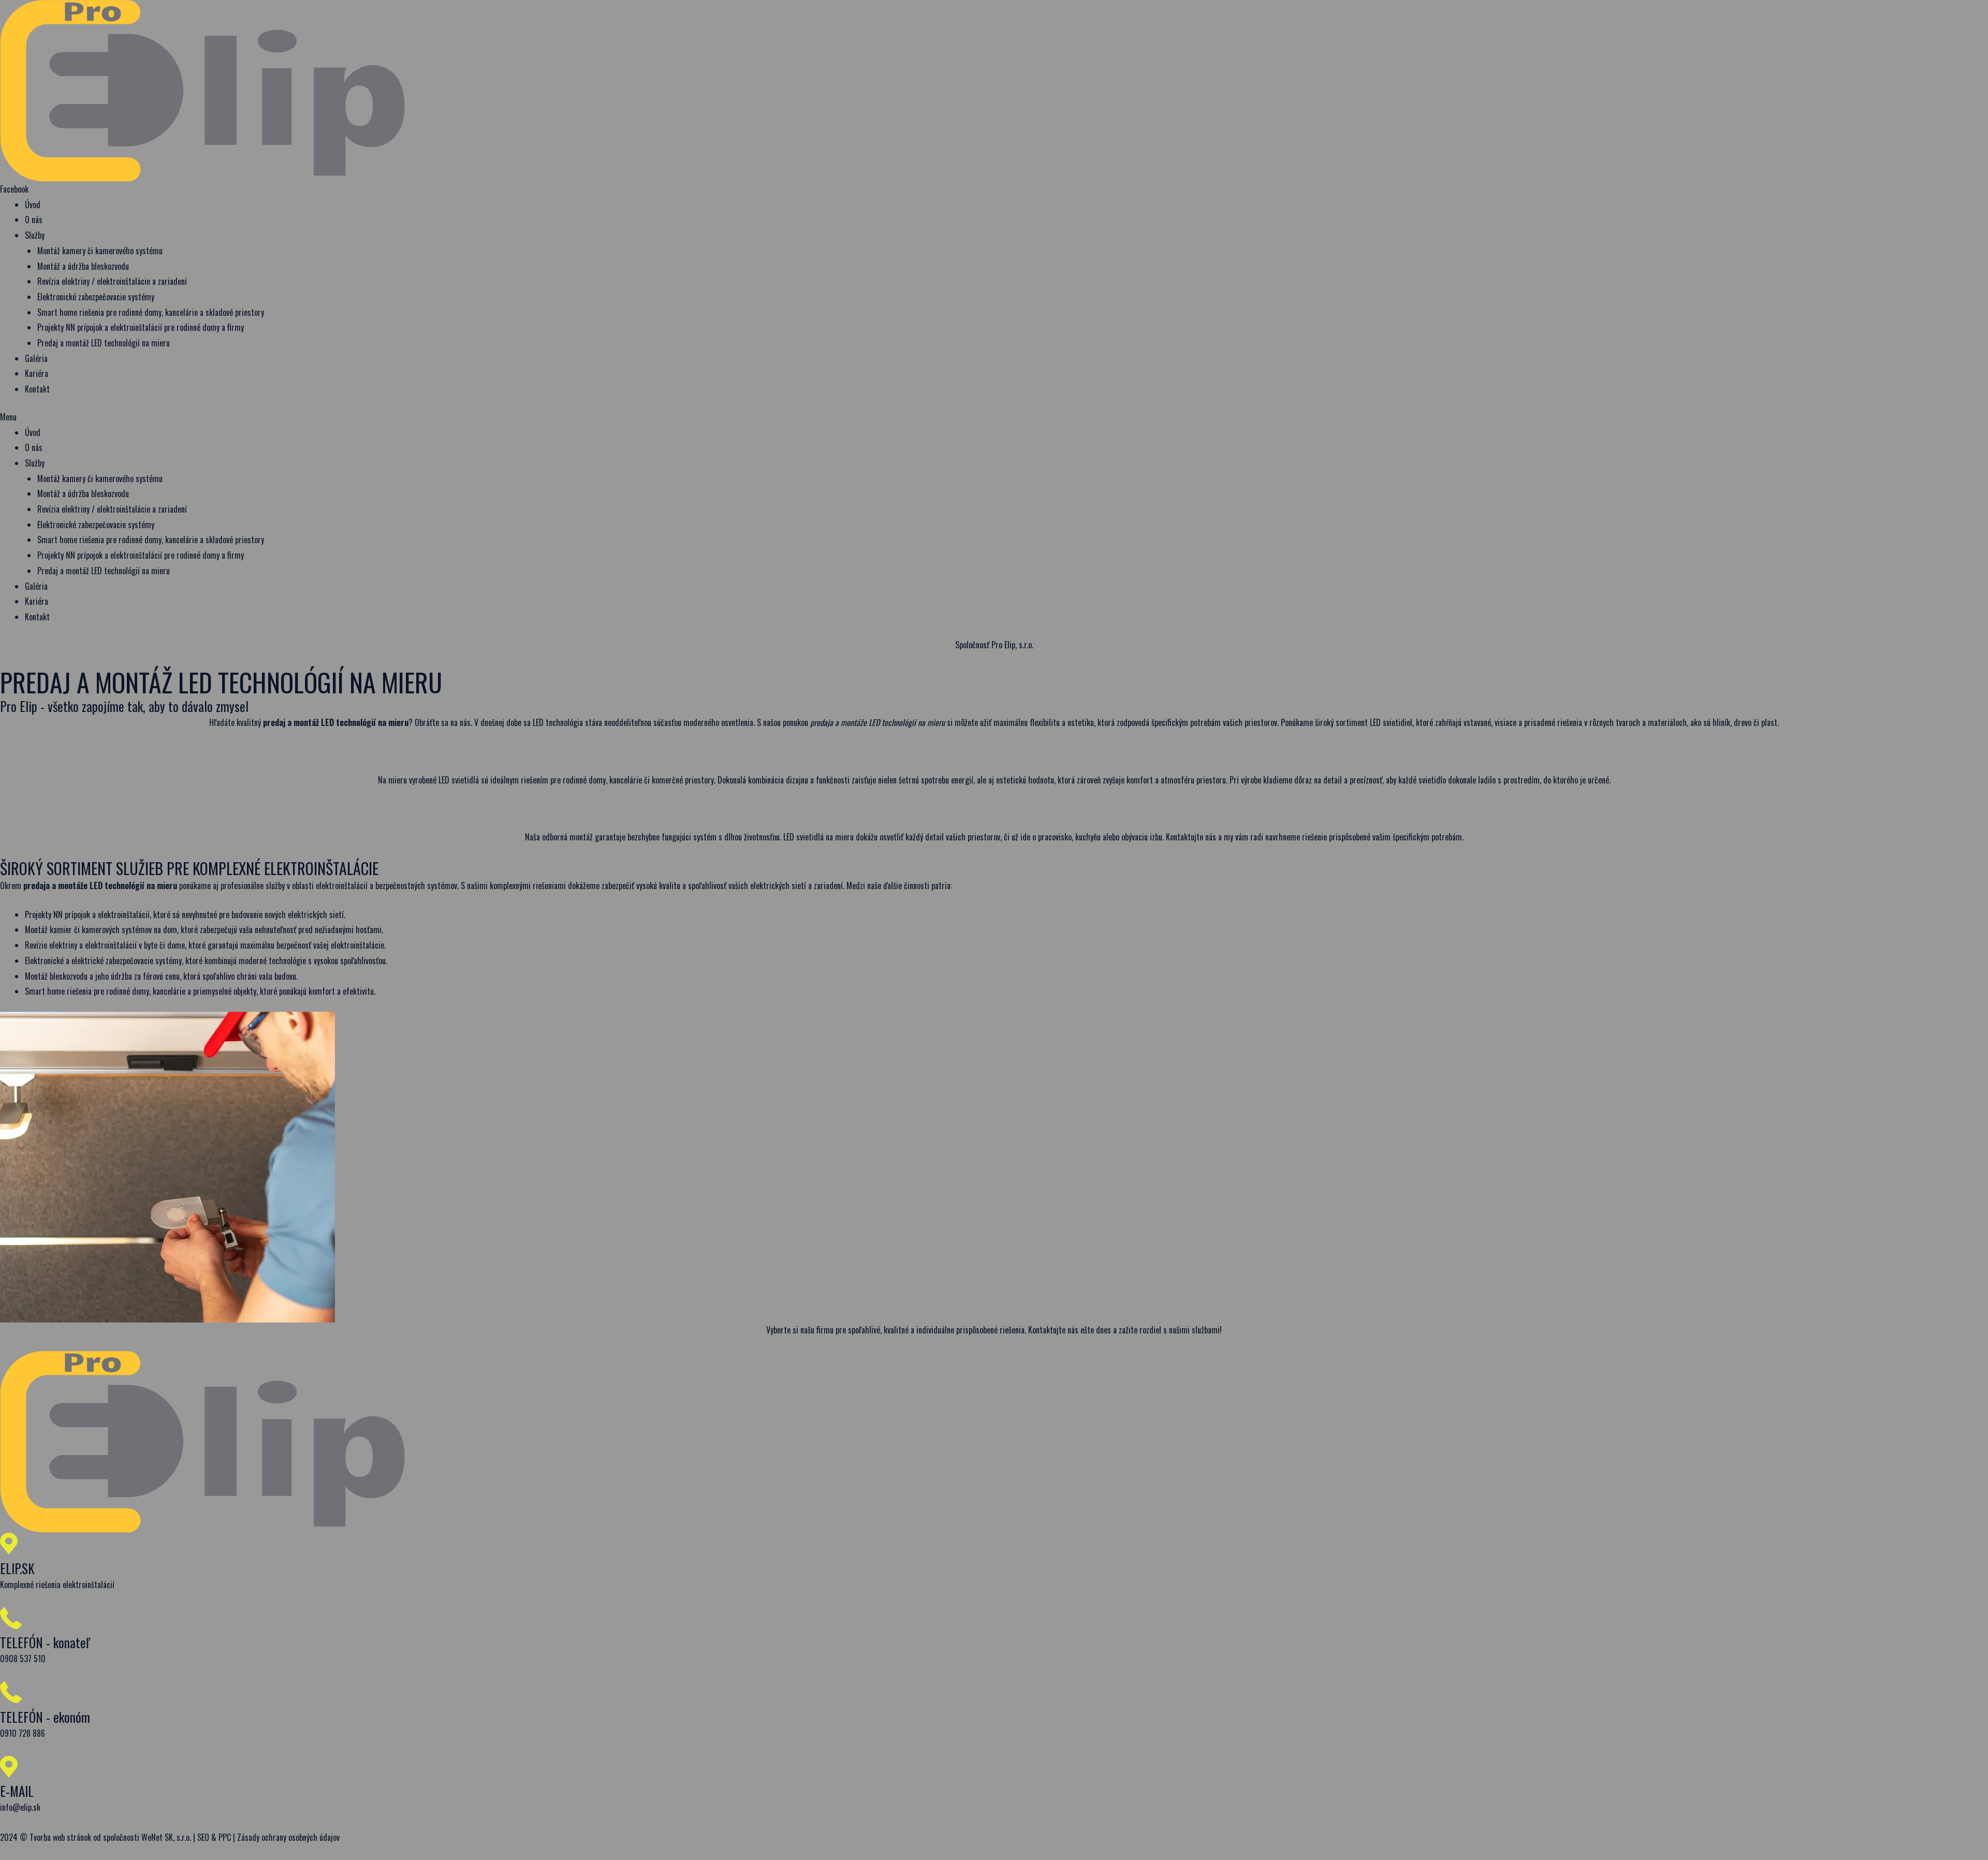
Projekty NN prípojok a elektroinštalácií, (88, 914)
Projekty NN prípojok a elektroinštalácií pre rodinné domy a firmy (141, 327)
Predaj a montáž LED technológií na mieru (104, 343)
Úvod (33, 205)
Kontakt (37, 389)
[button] (994, 417)
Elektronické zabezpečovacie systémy (96, 297)
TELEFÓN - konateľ (45, 1642)
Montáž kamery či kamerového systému (100, 251)
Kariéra (36, 373)
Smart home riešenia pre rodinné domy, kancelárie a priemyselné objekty (141, 991)
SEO (203, 1837)
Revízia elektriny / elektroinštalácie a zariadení (112, 281)
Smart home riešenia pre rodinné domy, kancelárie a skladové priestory (151, 312)
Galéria (36, 358)
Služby (35, 235)
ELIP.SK (17, 1568)
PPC (225, 1837)
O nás (34, 220)
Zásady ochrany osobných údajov (288, 1837)
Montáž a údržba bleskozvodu (83, 266)
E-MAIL (17, 1791)
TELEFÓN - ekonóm (45, 1717)
